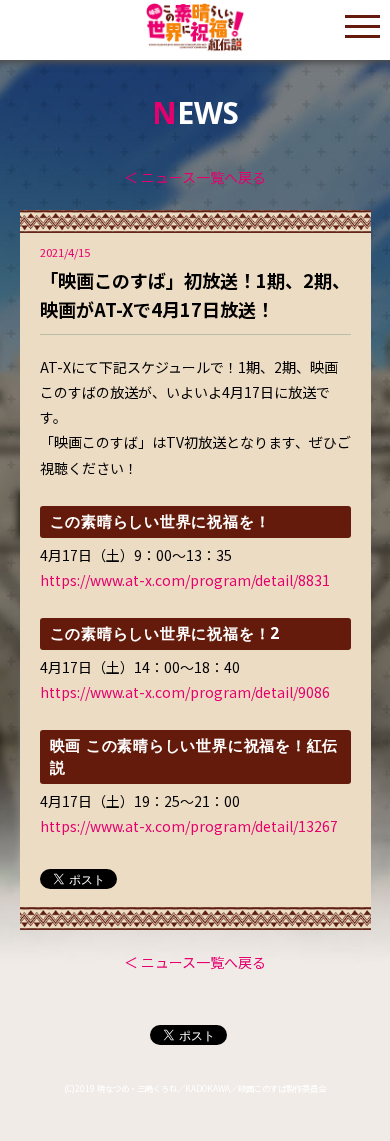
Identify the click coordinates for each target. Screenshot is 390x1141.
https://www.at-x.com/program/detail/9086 (185, 692)
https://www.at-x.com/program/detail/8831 (185, 580)
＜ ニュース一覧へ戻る (195, 177)
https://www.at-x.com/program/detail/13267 (189, 826)
